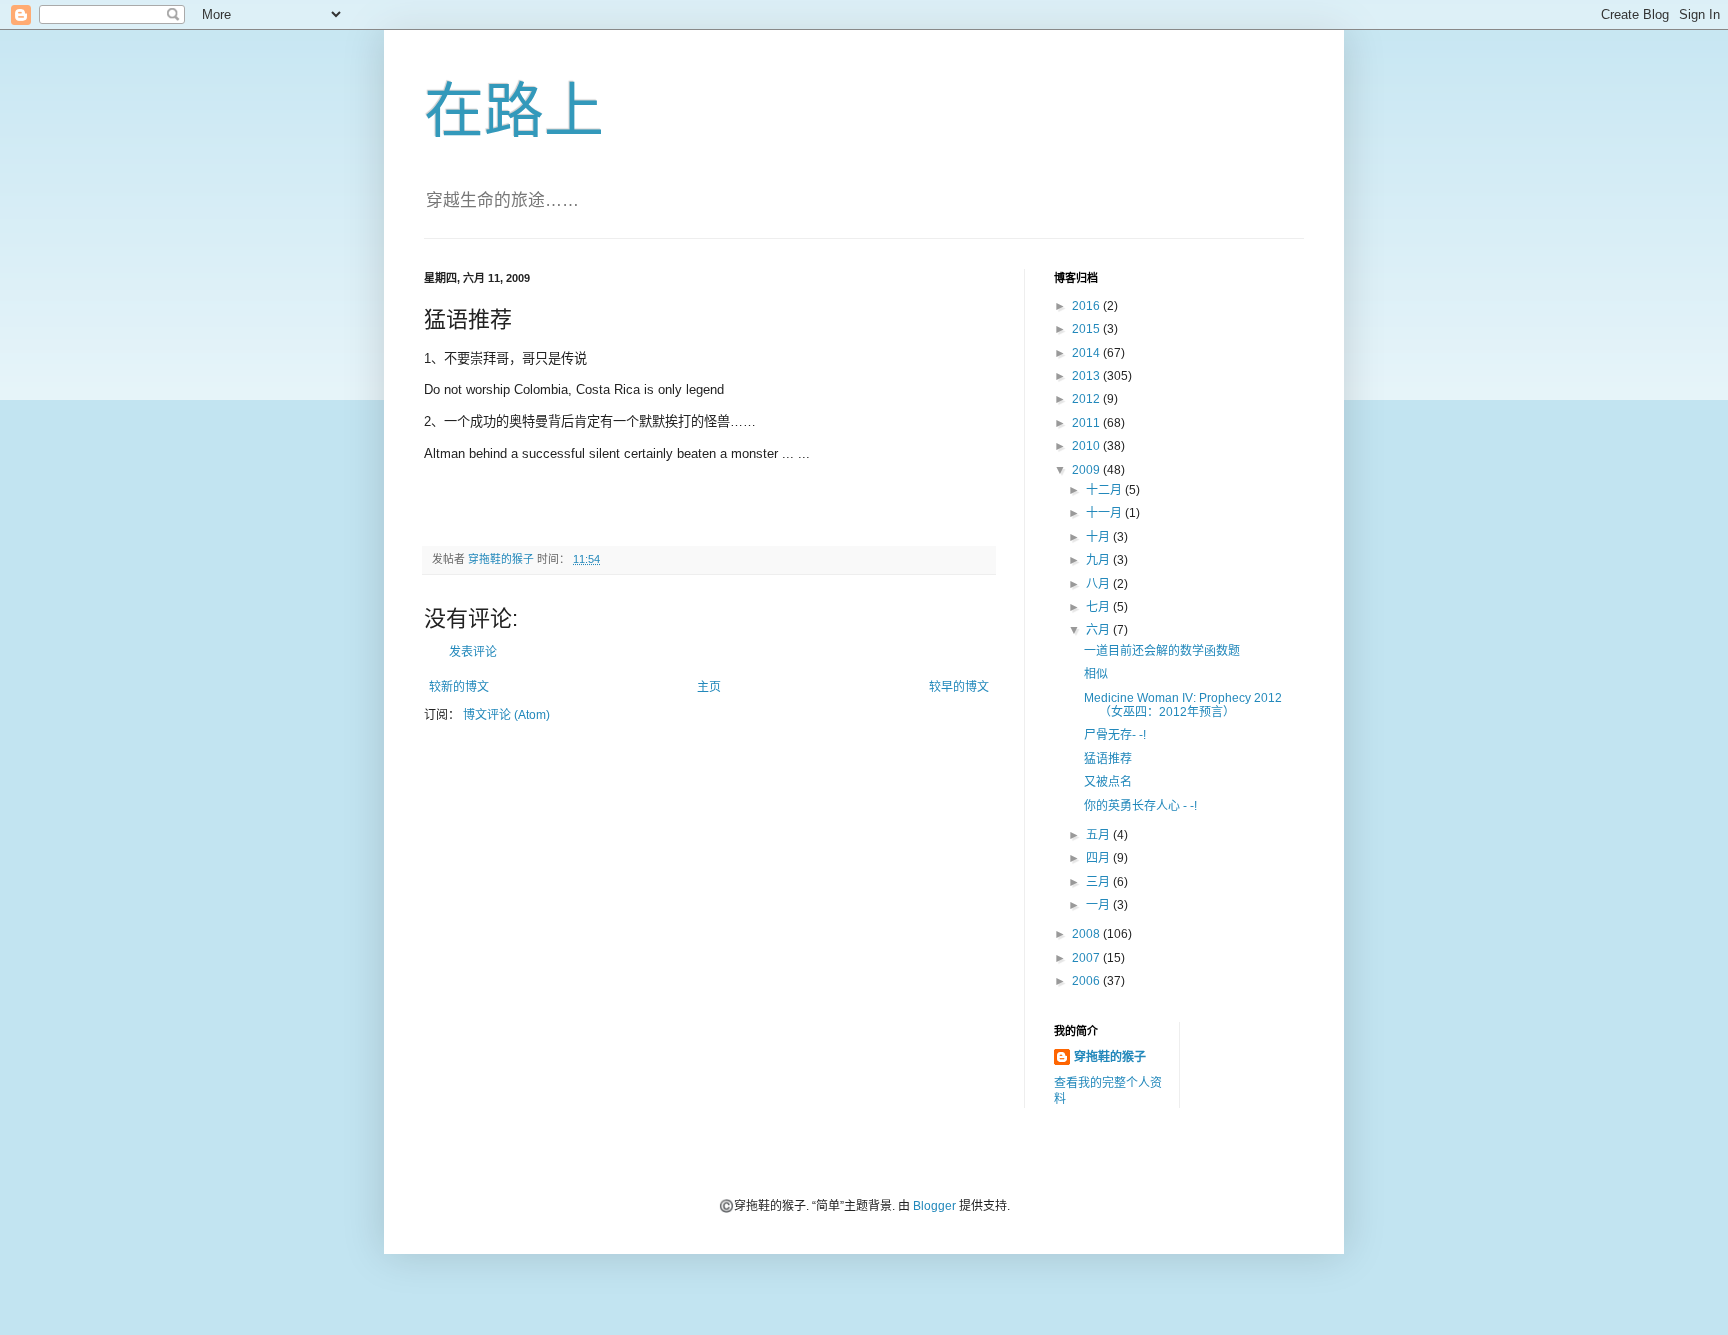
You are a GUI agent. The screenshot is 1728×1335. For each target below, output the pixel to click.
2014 (1087, 353)
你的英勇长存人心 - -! (1140, 806)
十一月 (1105, 513)
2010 (1087, 446)
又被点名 (1108, 782)
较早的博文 (959, 687)
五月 (1099, 835)
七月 (1099, 607)
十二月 (1105, 490)
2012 (1087, 399)
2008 (1087, 934)
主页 (709, 687)
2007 (1087, 958)
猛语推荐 (1108, 759)
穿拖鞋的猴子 (1110, 1057)
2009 (1087, 470)
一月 (1099, 905)
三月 (1099, 882)
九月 (1099, 560)
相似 (1096, 674)
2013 (1087, 376)
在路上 (514, 111)
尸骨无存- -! (1115, 735)
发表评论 (473, 652)
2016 (1087, 306)
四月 (1099, 858)
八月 (1099, 584)
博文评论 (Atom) (506, 715)
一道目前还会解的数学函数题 (1162, 651)
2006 (1087, 981)
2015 (1087, 329)
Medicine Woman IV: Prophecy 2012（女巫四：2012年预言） (1183, 705)
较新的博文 (459, 687)
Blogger (934, 1206)
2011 (1087, 423)
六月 (1099, 630)
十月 (1099, 537)
